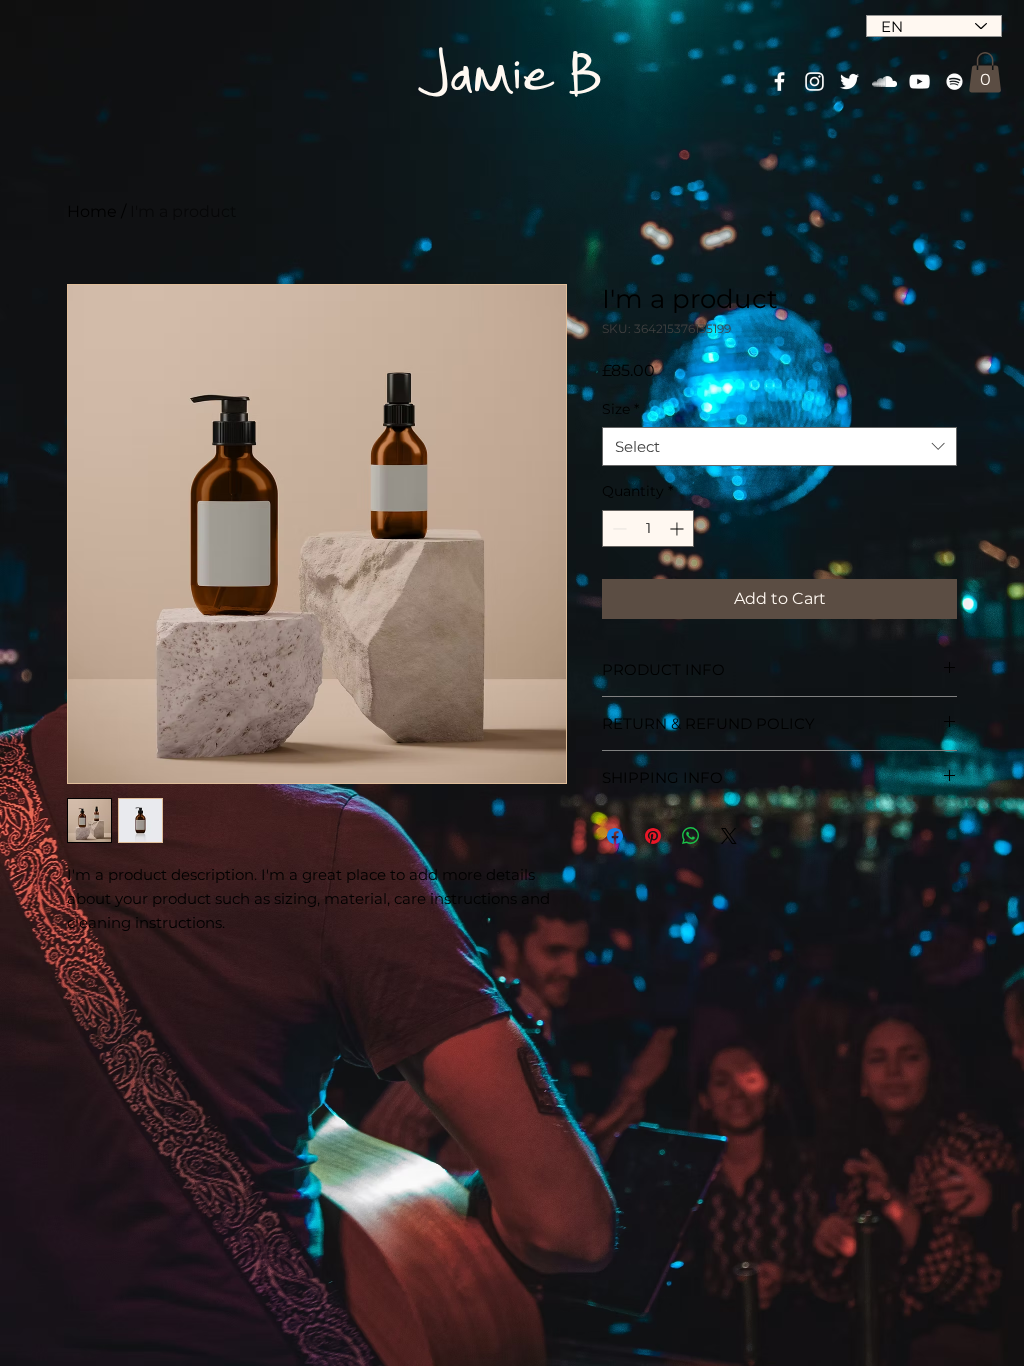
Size (620, 409)
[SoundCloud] (884, 81)
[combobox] (779, 446)
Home (92, 211)
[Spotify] (954, 81)
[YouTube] (919, 81)
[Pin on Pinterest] (653, 836)
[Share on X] (729, 836)
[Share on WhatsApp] (691, 836)
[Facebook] (779, 81)
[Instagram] (814, 81)
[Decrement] (617, 528)
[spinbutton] (648, 528)
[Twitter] (849, 81)
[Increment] (678, 528)
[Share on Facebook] (615, 836)
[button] (985, 72)
